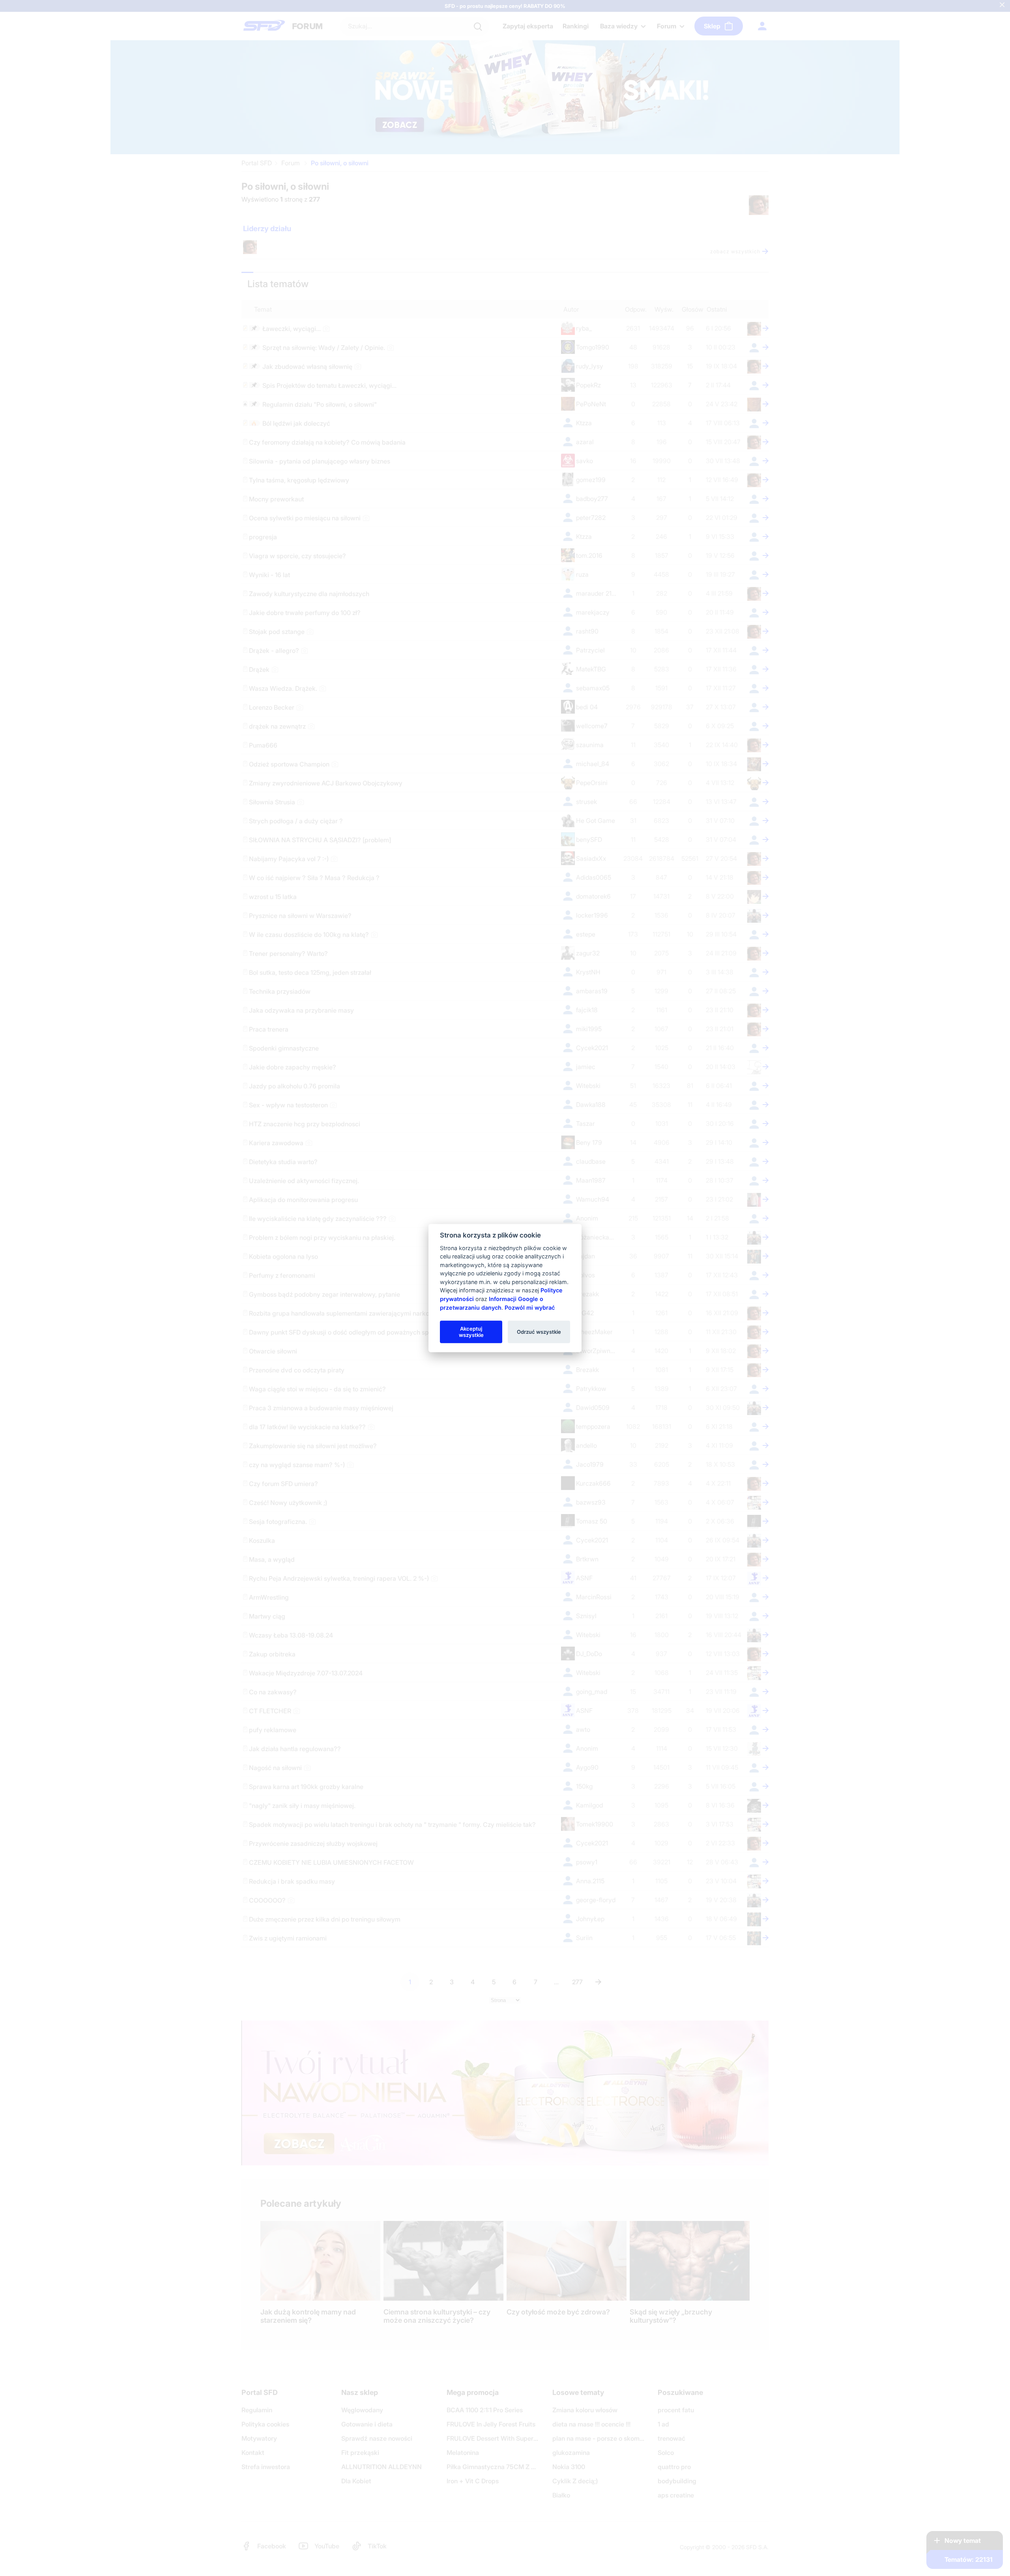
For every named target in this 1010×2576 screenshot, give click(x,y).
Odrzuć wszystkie (539, 1331)
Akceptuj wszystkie (471, 1331)
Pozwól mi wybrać (530, 1307)
